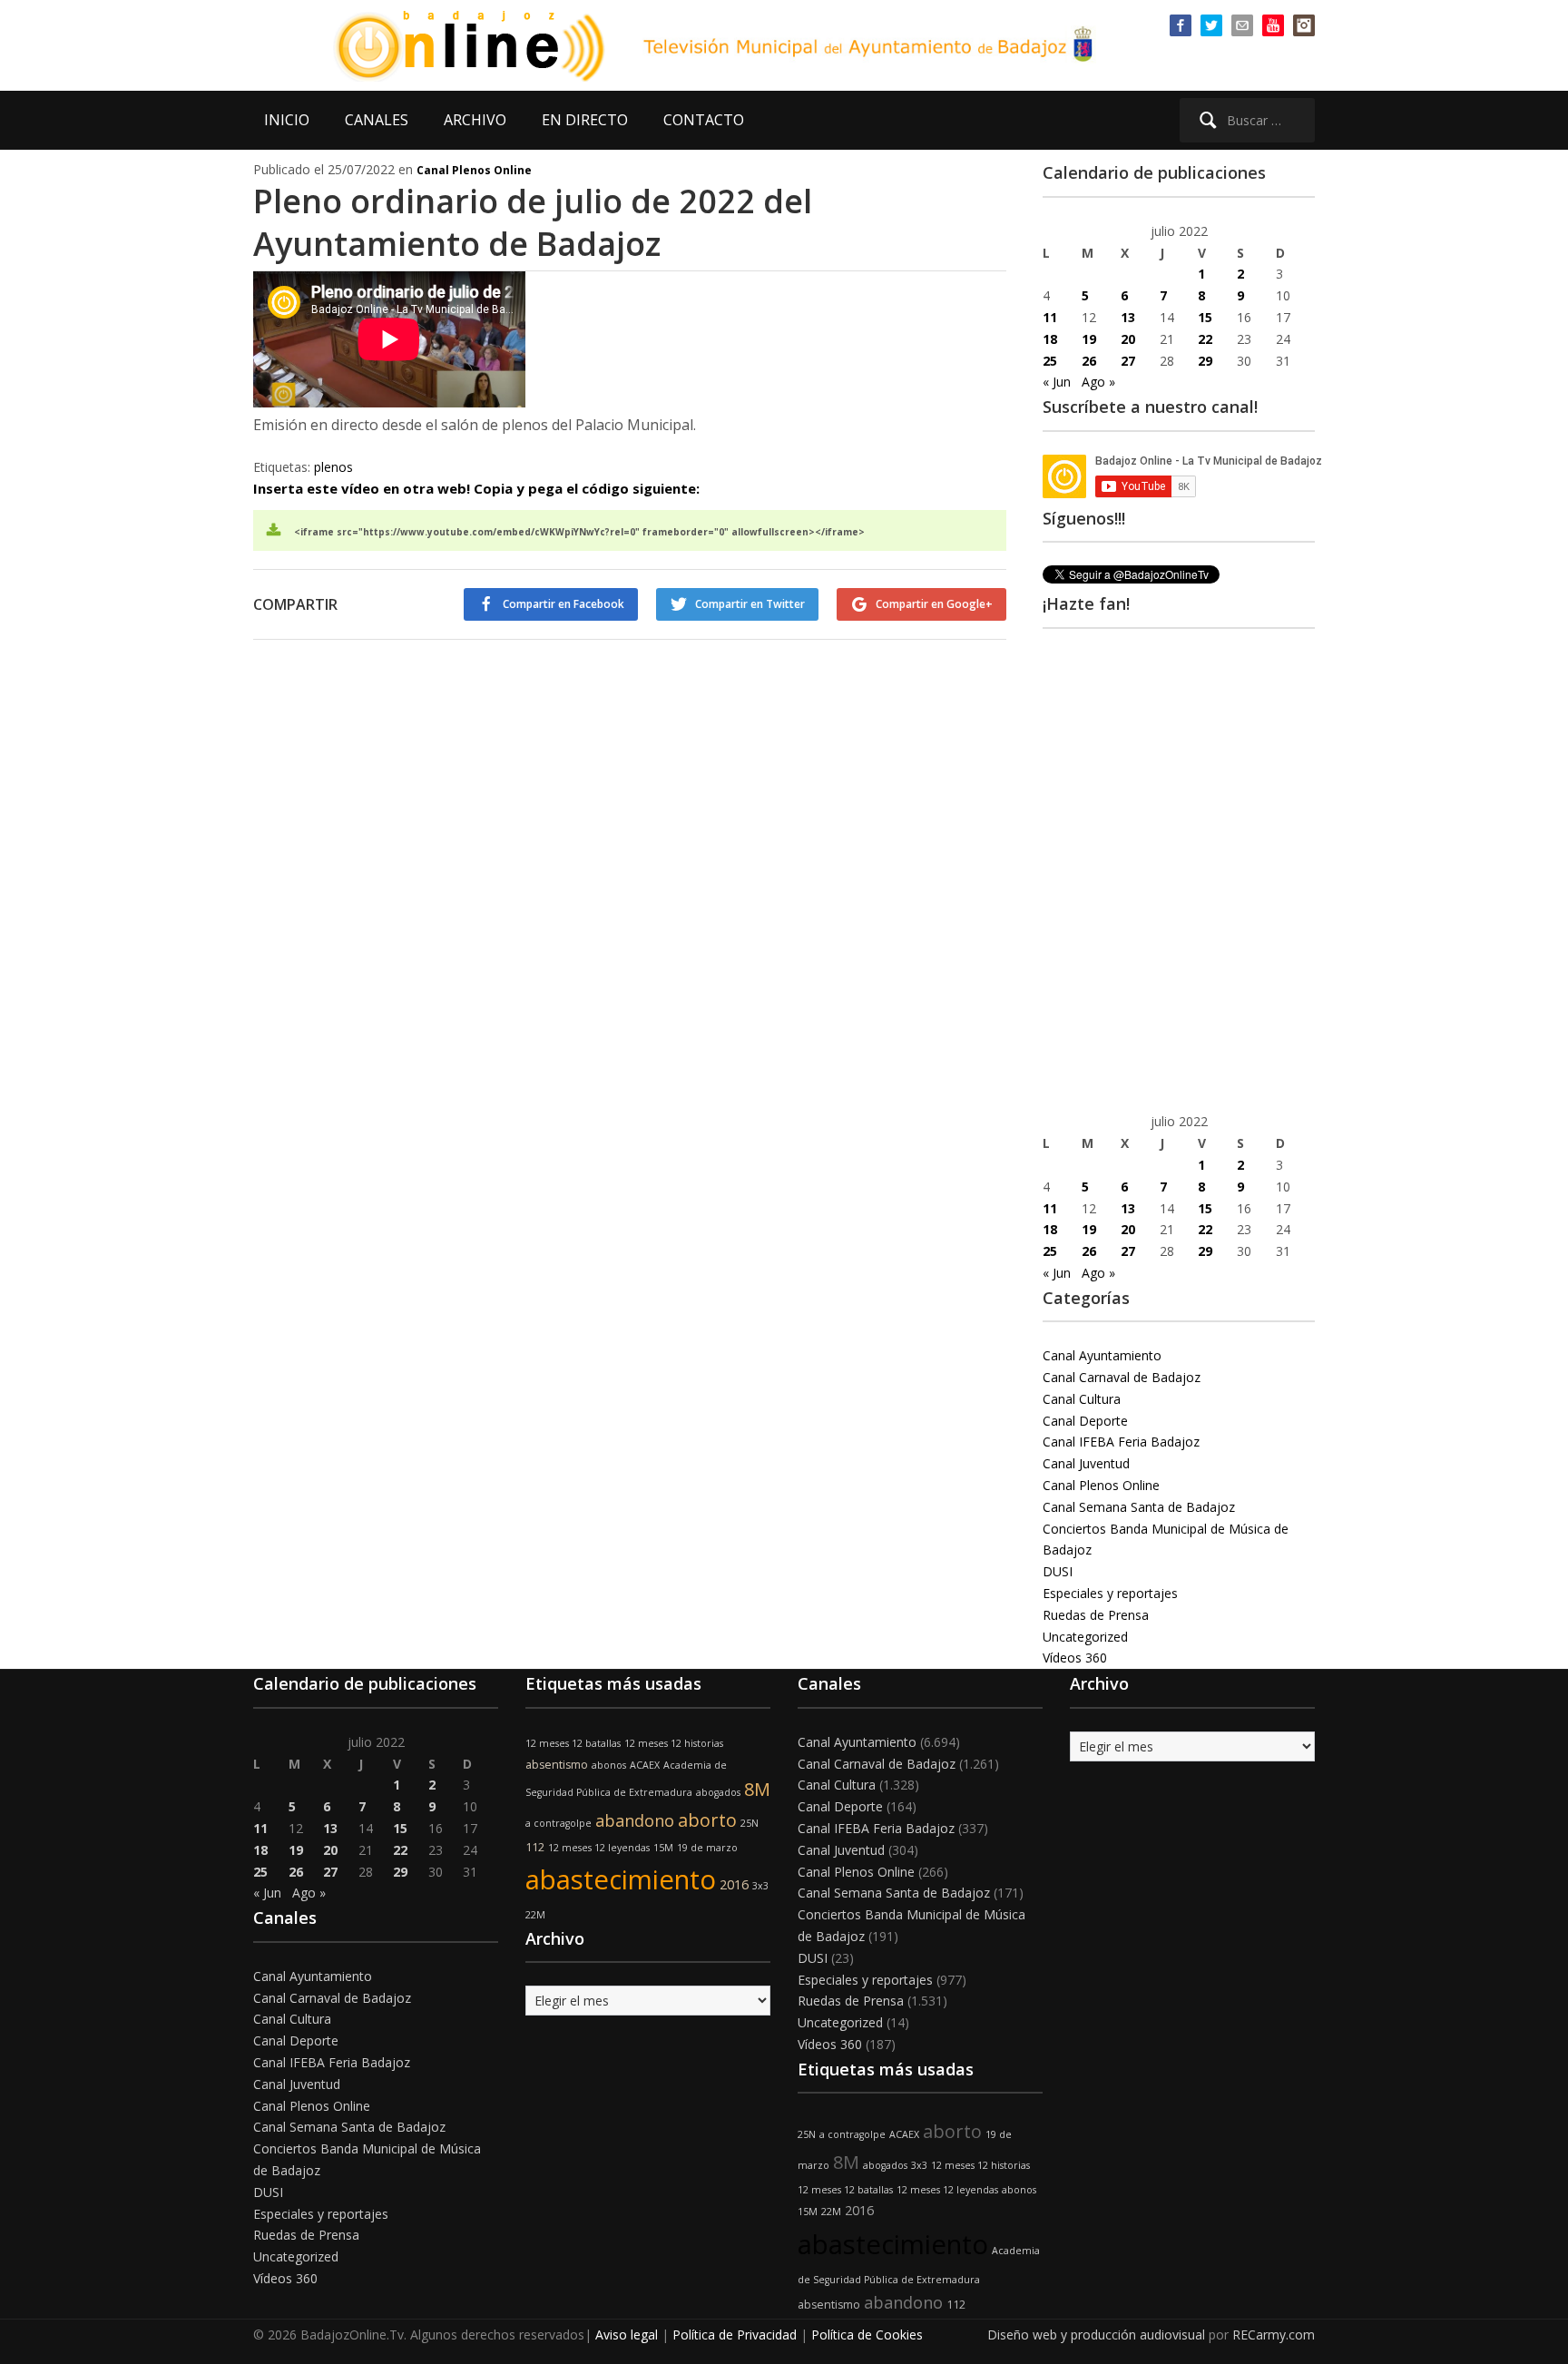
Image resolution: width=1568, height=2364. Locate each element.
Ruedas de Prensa (1096, 1615)
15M (663, 1848)
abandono (635, 1820)
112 (535, 1847)
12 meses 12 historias (674, 1743)
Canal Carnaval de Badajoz (1122, 1377)
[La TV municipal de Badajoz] (480, 44)
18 (1050, 339)
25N (750, 1823)
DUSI (1058, 1571)
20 (1128, 339)
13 (1128, 317)
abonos (609, 1765)
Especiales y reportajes (1110, 1593)
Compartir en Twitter (750, 604)
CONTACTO (704, 120)
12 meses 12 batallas (573, 1743)
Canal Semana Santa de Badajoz (1139, 1507)
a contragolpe (559, 1823)
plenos (333, 467)
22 (1205, 339)
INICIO (287, 120)
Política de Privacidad (735, 2335)
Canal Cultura (1082, 1399)
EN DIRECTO (585, 120)
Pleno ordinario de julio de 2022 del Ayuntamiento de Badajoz (533, 222)
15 (1205, 317)
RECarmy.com (1274, 2335)
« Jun (1057, 382)
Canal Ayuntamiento (1102, 1355)
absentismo (557, 1765)
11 (1050, 317)
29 (1205, 361)
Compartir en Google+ (934, 604)
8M (757, 1789)
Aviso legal (627, 2335)
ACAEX (645, 1765)
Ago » (1098, 382)
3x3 (760, 1886)
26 (1089, 361)
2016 (734, 1884)
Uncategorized (1085, 1637)
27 (1128, 361)
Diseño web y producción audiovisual (1096, 2335)
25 (1050, 361)
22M (535, 1915)
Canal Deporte (1085, 1421)
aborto (707, 1820)
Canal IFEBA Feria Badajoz (1121, 1442)
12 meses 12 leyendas (599, 1848)
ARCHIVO (475, 120)
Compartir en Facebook (563, 604)
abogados (718, 1792)
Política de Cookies (867, 2335)
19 (1089, 339)
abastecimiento (621, 1879)
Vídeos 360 (1075, 1658)
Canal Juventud (1086, 1463)
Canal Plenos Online (474, 170)
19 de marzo (707, 1848)
